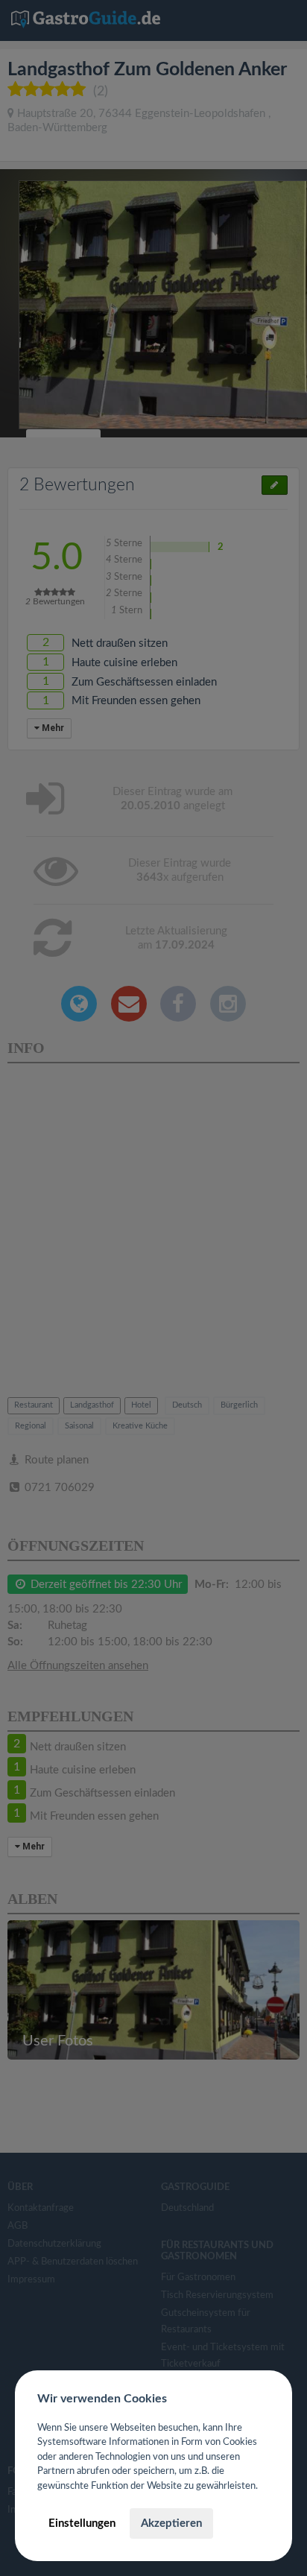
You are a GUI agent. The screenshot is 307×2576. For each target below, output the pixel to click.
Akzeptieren (171, 2523)
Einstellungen (82, 2523)
